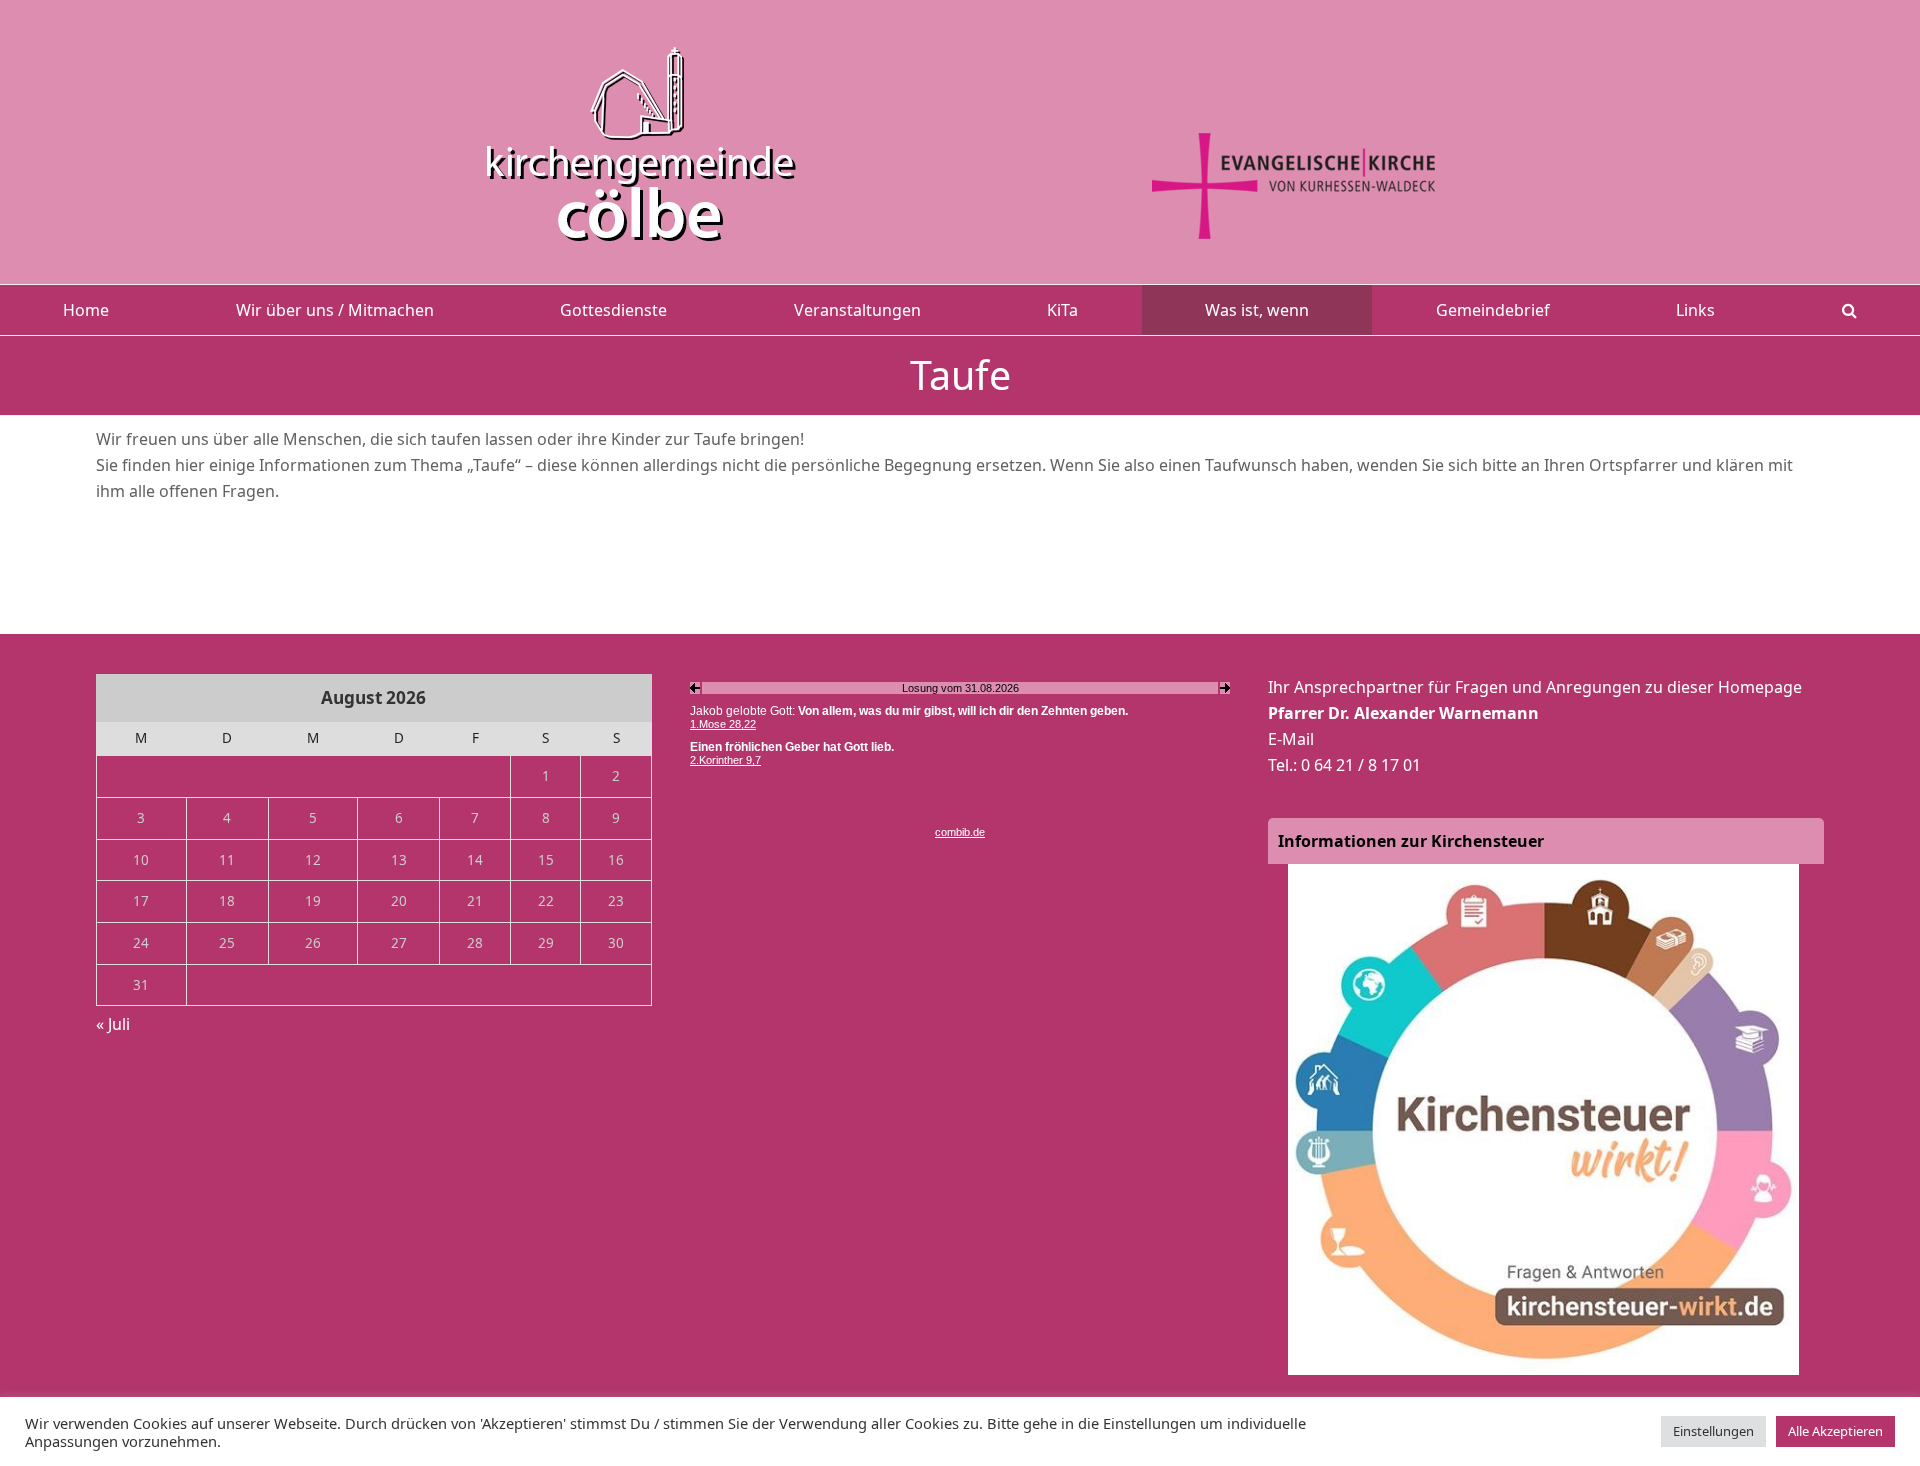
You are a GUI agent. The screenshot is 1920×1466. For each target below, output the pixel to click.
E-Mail (1291, 739)
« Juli (113, 1024)
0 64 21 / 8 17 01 (1361, 765)
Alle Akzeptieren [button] (1835, 1431)
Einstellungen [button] (1713, 1431)
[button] (1849, 310)
